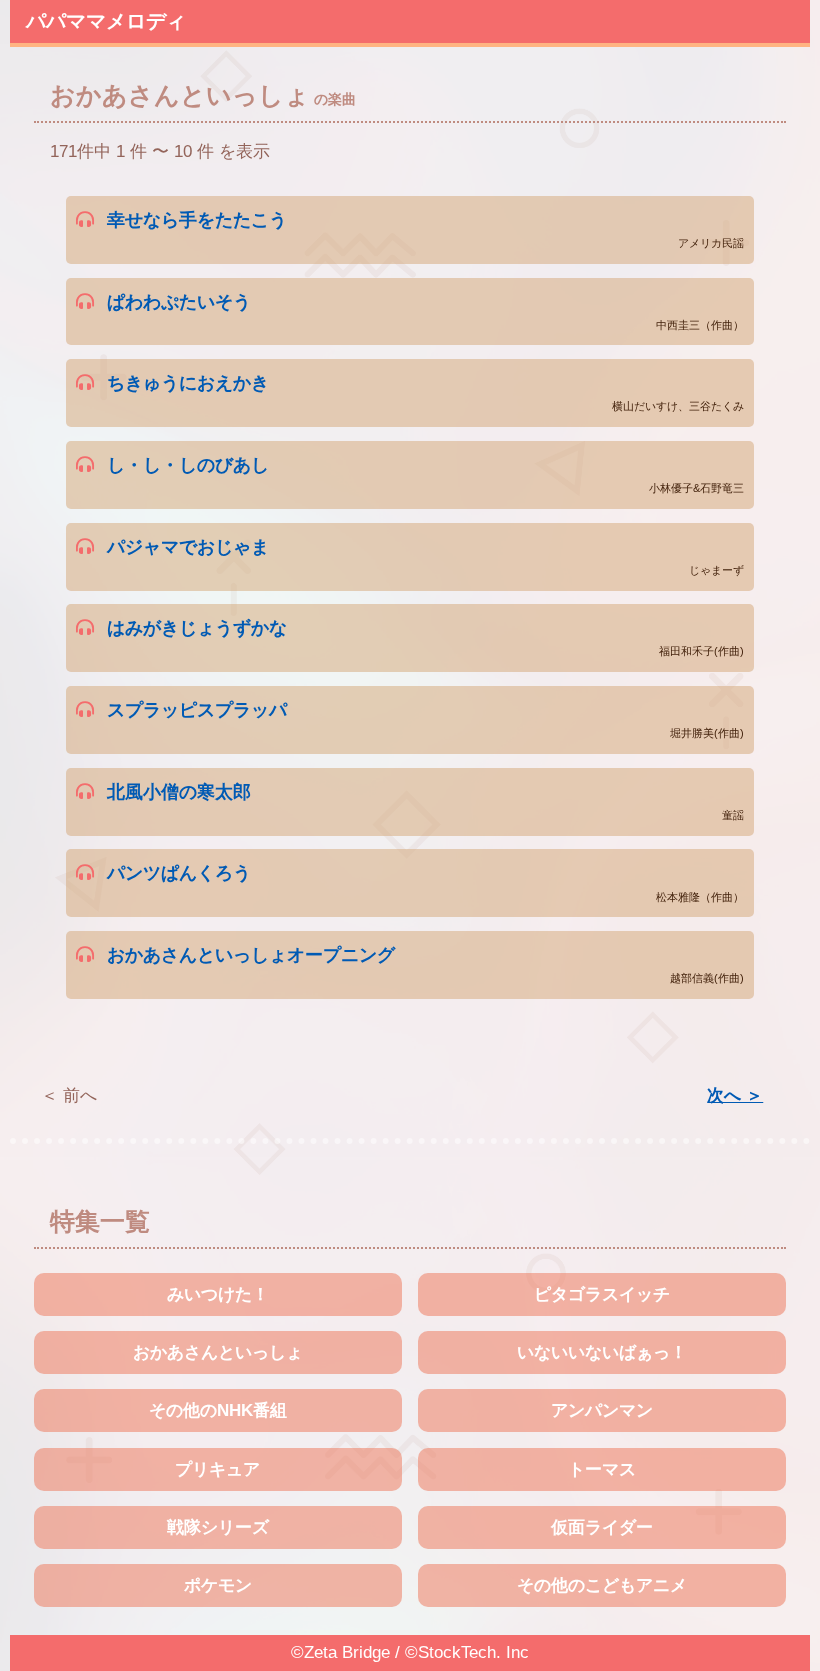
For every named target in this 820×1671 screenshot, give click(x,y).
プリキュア (217, 1469)
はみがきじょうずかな (425, 637)
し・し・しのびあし (425, 474)
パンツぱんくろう (425, 882)
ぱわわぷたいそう (425, 311)
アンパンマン (602, 1410)
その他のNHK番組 (218, 1410)
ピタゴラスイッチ (602, 1294)
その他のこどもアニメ (602, 1585)
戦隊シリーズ (218, 1527)
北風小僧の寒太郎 (425, 801)
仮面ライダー (602, 1527)
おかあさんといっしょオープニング (425, 964)
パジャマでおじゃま (425, 556)
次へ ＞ (735, 1095)
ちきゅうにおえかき (425, 392)
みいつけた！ (218, 1294)
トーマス (602, 1469)
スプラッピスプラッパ (425, 719)
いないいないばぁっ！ (602, 1352)
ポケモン (218, 1585)
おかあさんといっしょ (218, 1352)
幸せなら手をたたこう (425, 229)
